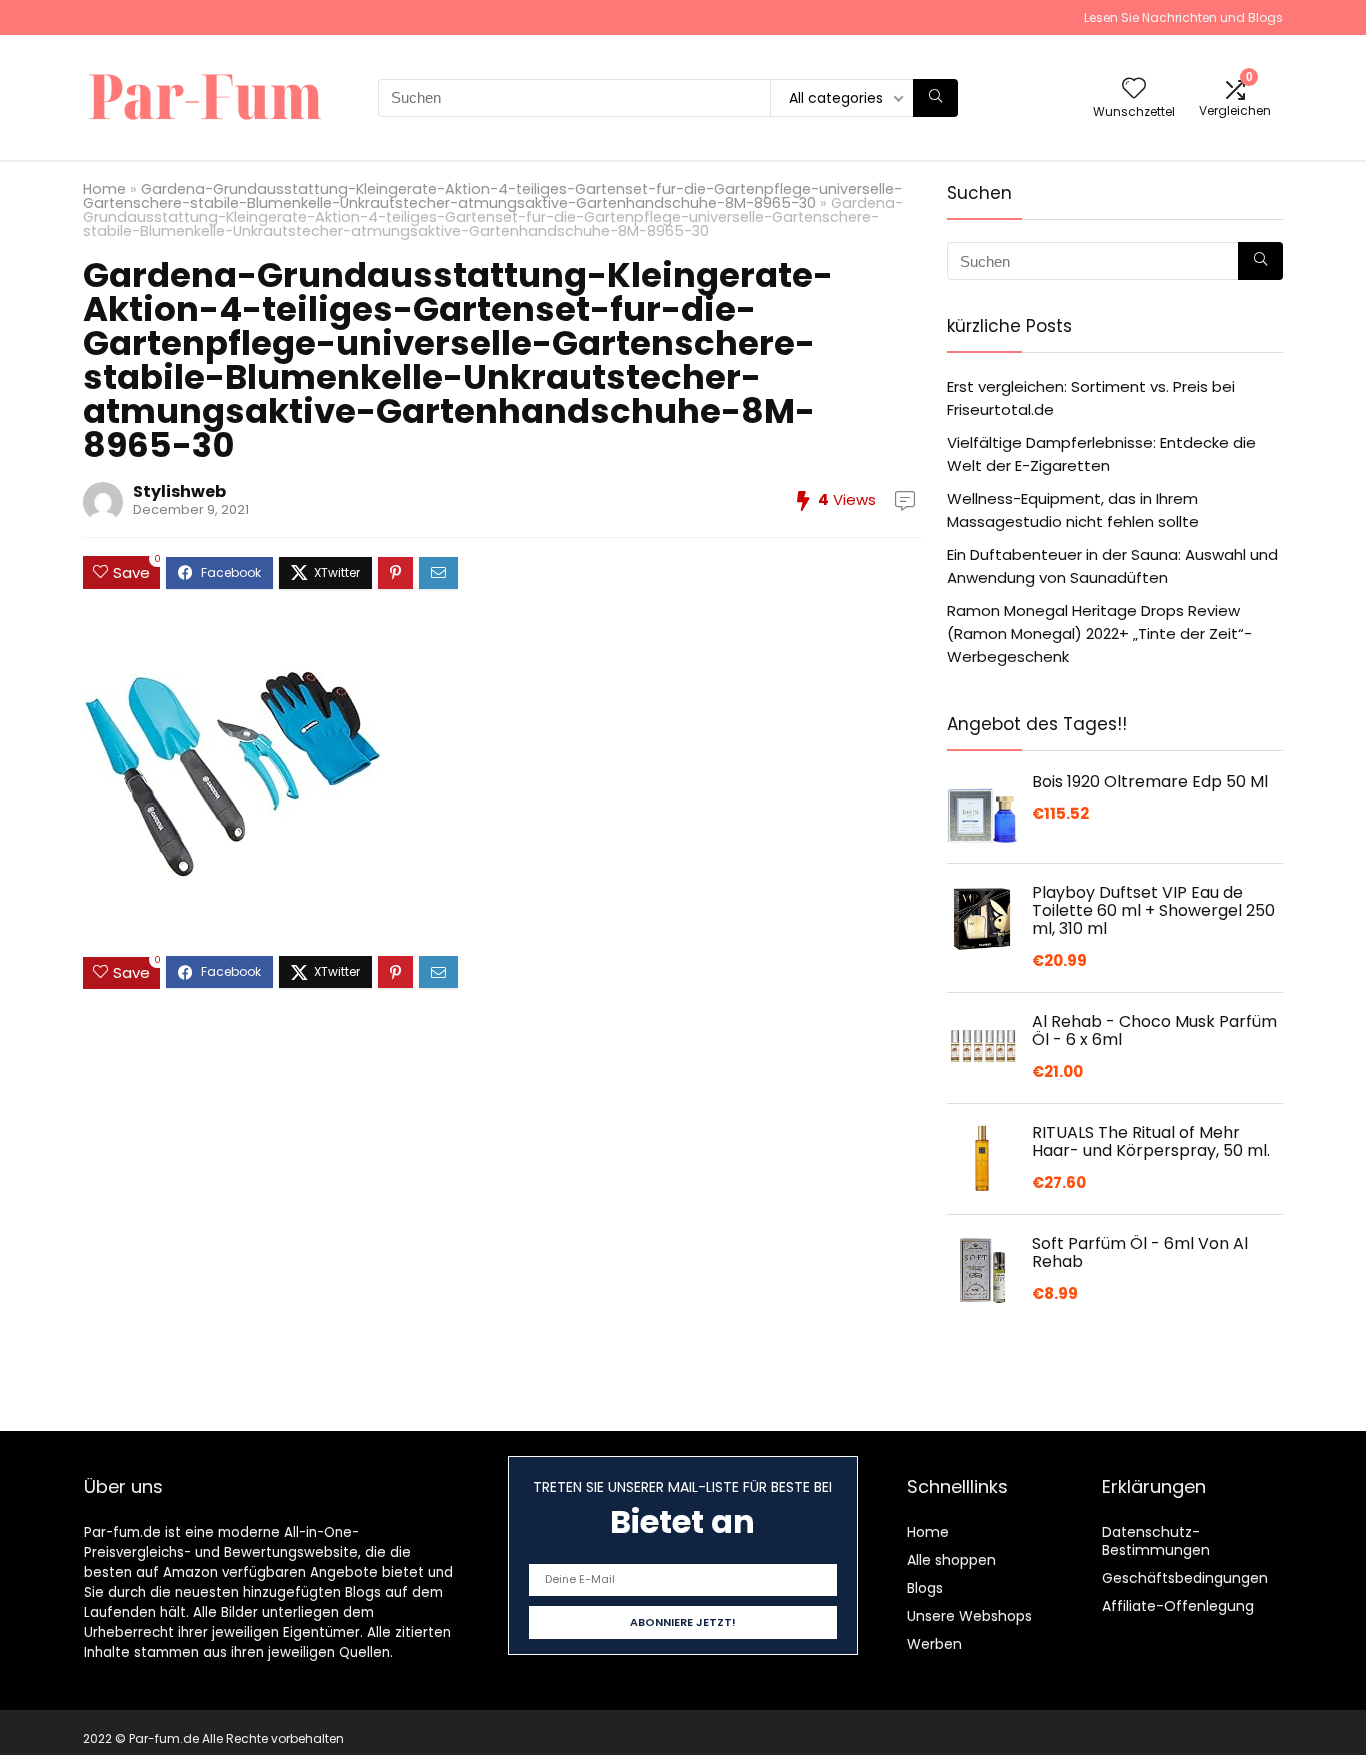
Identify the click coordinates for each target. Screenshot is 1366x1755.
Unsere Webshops (969, 1616)
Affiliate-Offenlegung (1178, 1606)
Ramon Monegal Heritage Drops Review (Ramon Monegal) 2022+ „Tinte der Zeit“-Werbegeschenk (1099, 633)
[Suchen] (935, 98)
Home (104, 189)
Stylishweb (179, 491)
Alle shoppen (951, 1560)
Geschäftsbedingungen (1185, 1578)
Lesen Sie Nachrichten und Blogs (1183, 17)
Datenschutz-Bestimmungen (1156, 1541)
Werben (934, 1644)
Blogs (925, 1588)
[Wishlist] (1134, 89)
